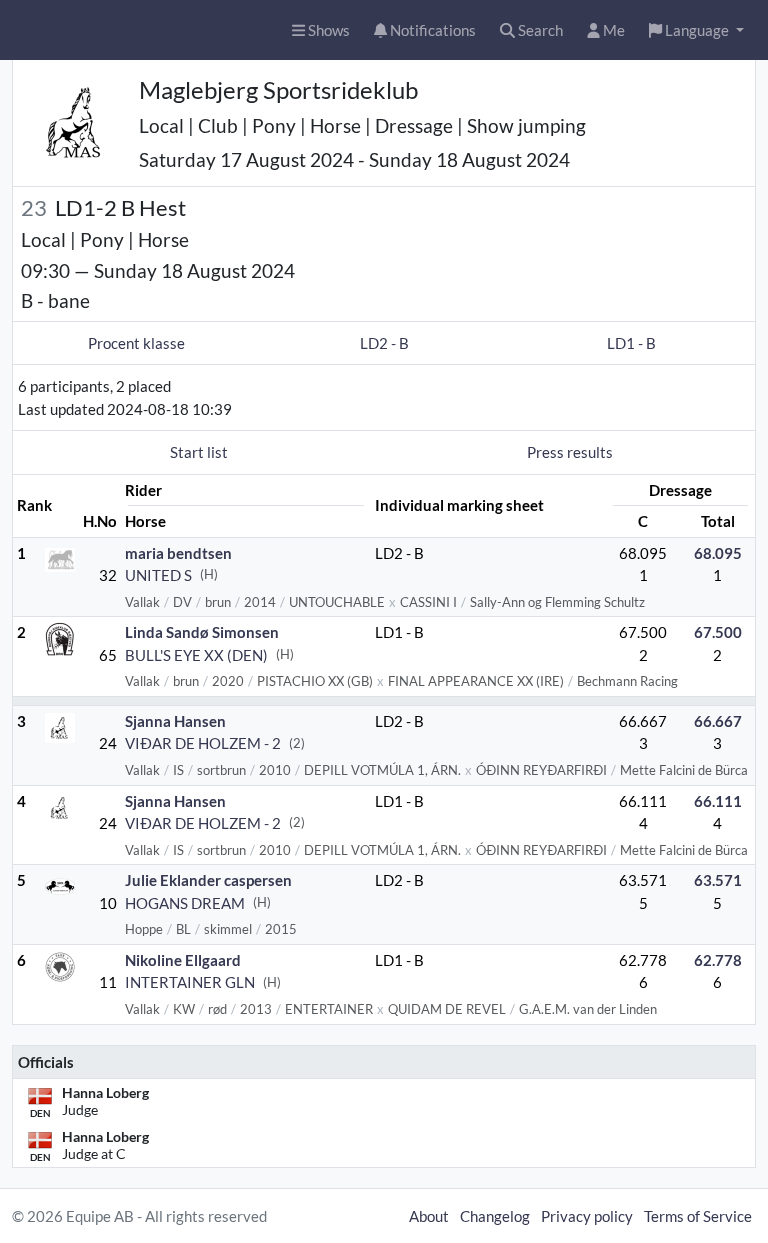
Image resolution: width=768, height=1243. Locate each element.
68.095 (718, 553)
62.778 (718, 960)
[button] (696, 30)
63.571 (718, 880)
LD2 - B (384, 343)
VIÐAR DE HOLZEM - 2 (203, 743)
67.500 (718, 632)
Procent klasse (136, 343)
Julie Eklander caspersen (208, 880)
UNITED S (158, 575)
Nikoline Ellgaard (183, 960)
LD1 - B (631, 343)
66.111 (718, 801)
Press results (570, 452)
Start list (199, 452)
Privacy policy (587, 1216)
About (429, 1216)
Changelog (495, 1216)
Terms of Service (698, 1216)
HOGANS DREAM (185, 903)
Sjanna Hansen (175, 721)
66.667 (718, 721)
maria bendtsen (178, 553)
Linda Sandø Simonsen (202, 632)
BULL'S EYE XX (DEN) (196, 655)
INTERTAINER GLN (190, 982)
